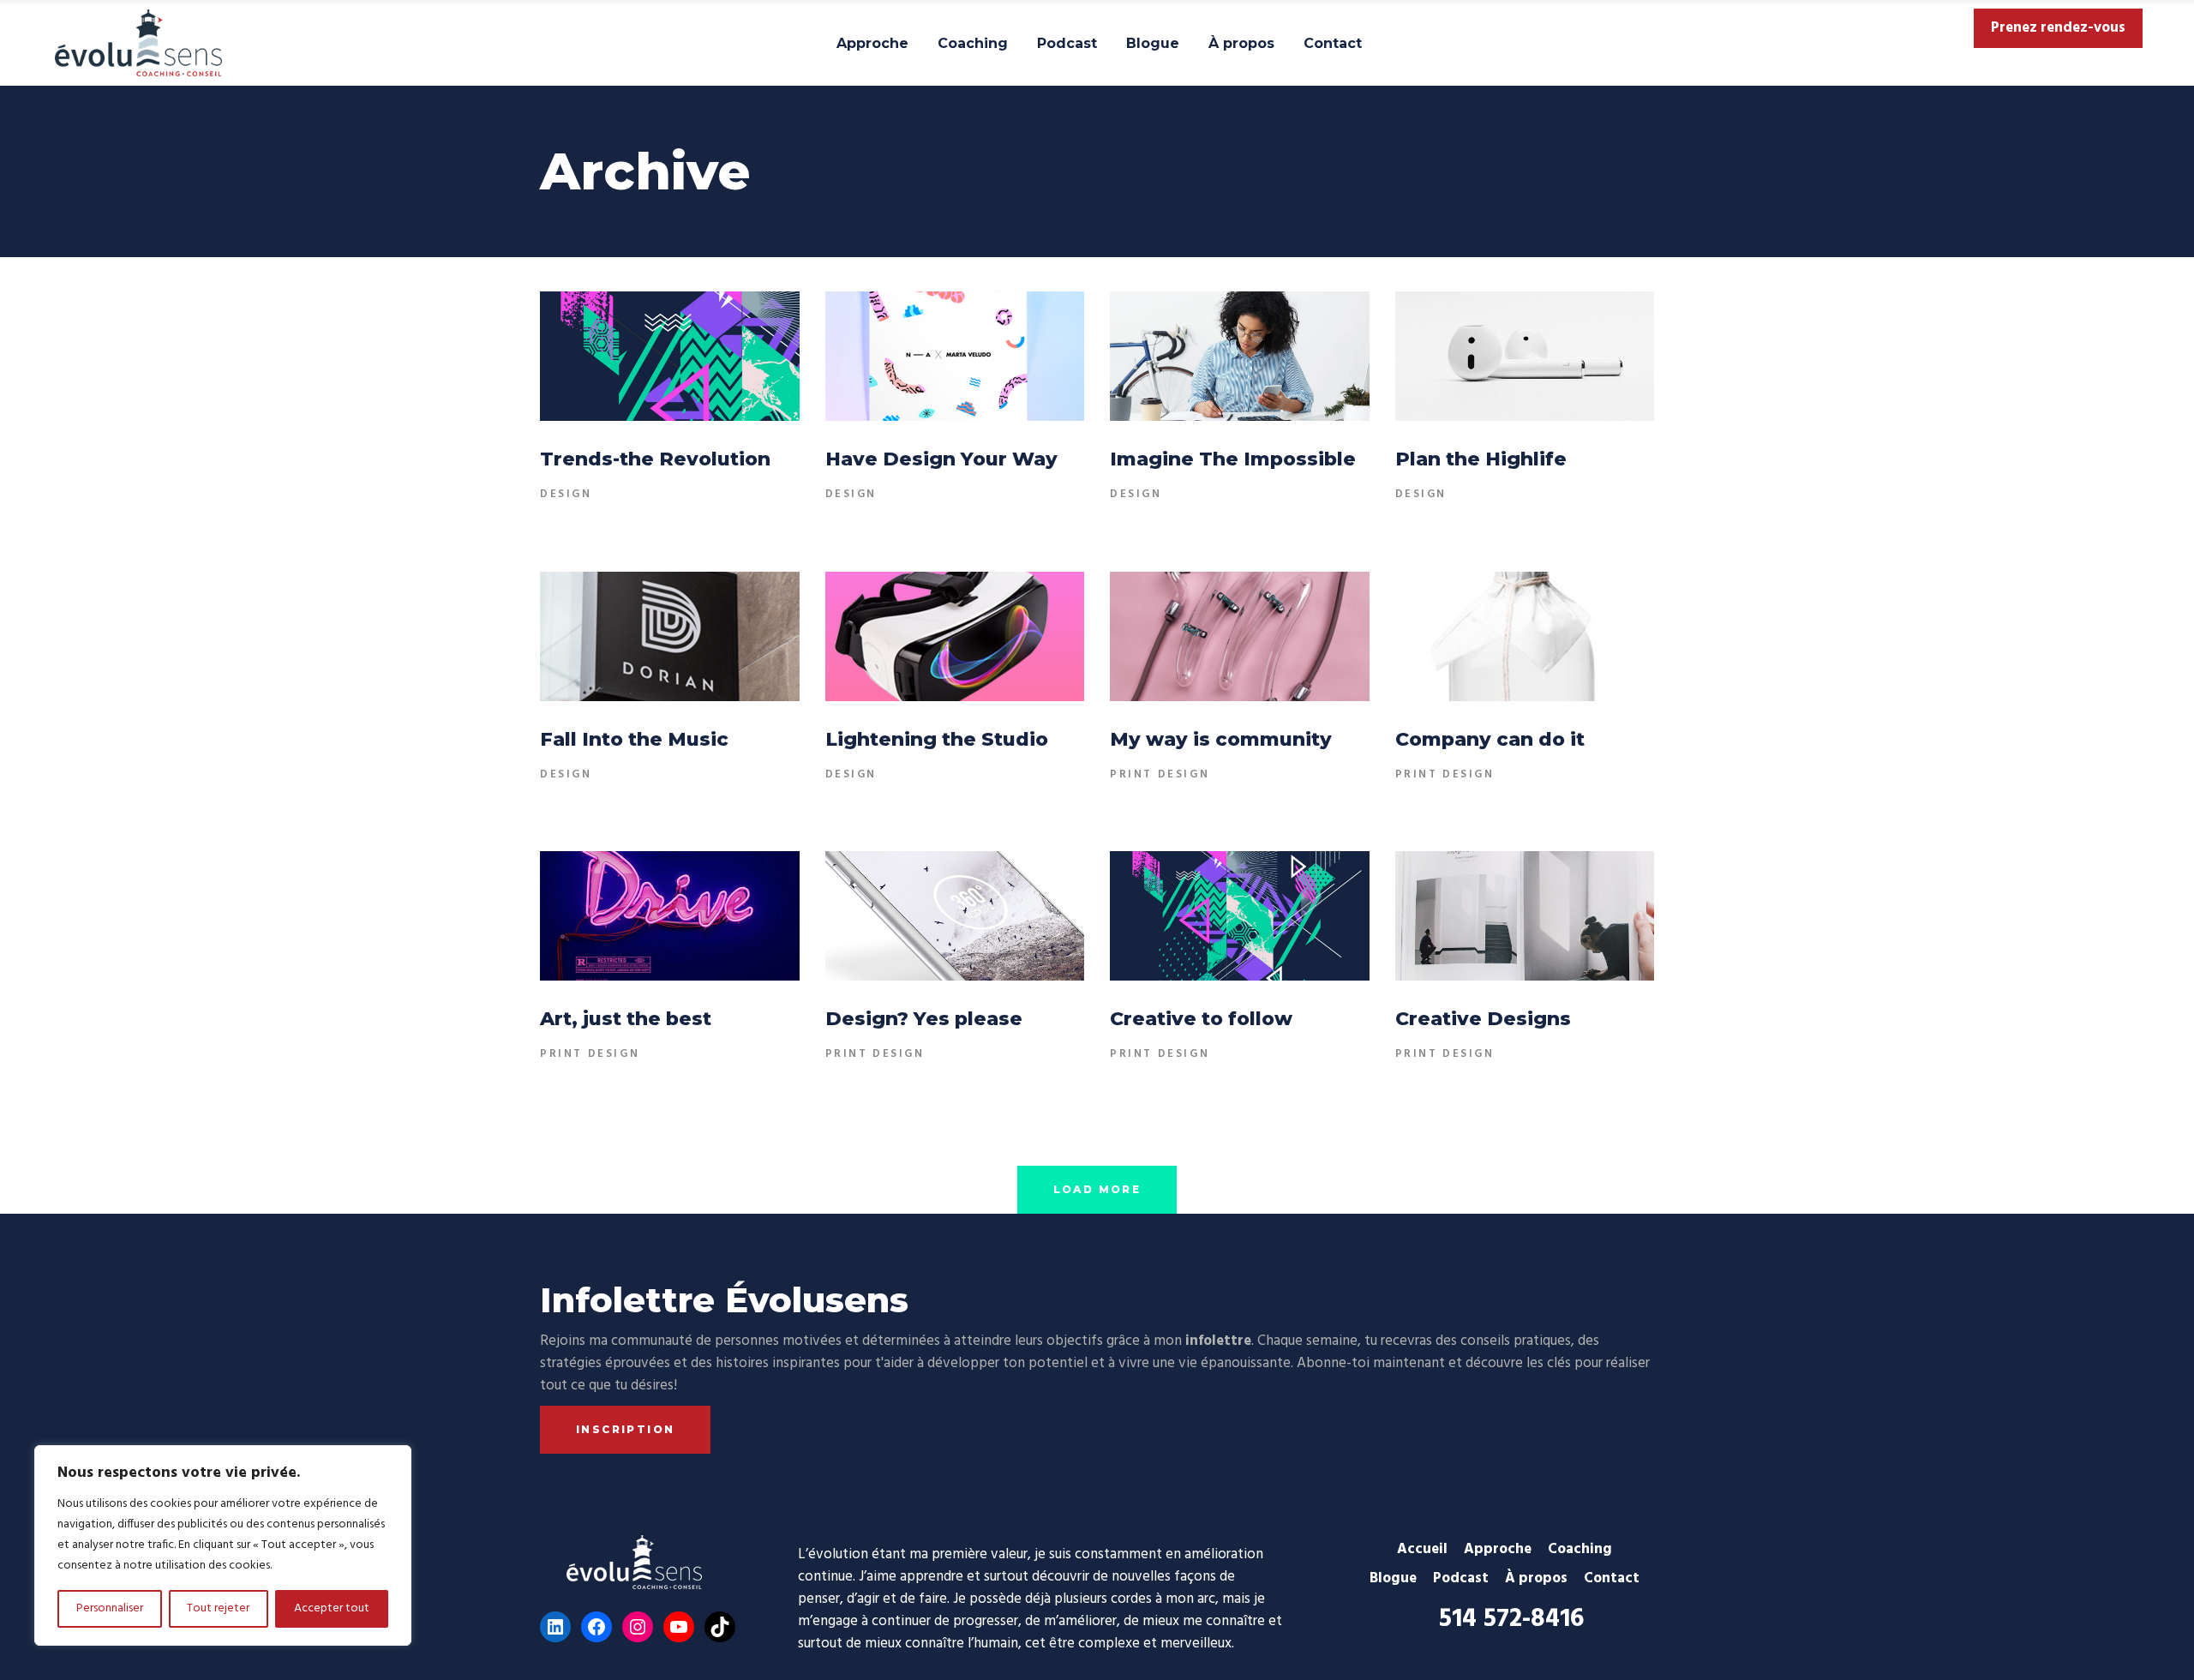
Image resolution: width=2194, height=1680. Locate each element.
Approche (1498, 1549)
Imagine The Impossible (1233, 459)
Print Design (1160, 774)
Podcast (1461, 1578)
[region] (223, 1545)
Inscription (625, 1429)
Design (566, 494)
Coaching (1580, 1549)
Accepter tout (332, 1608)
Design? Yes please (924, 1019)
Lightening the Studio (937, 739)
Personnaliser (110, 1608)
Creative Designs (1483, 1019)
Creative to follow (1201, 1019)
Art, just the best (626, 1019)
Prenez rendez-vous (2058, 28)
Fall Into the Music (634, 739)
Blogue (1393, 1578)
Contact (1612, 1578)
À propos (1536, 1578)
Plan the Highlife (1481, 459)
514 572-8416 (1511, 1619)
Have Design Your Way (941, 459)
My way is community (1221, 739)
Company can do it (1490, 739)
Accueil (1422, 1549)
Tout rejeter (218, 1608)
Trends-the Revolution (655, 459)
